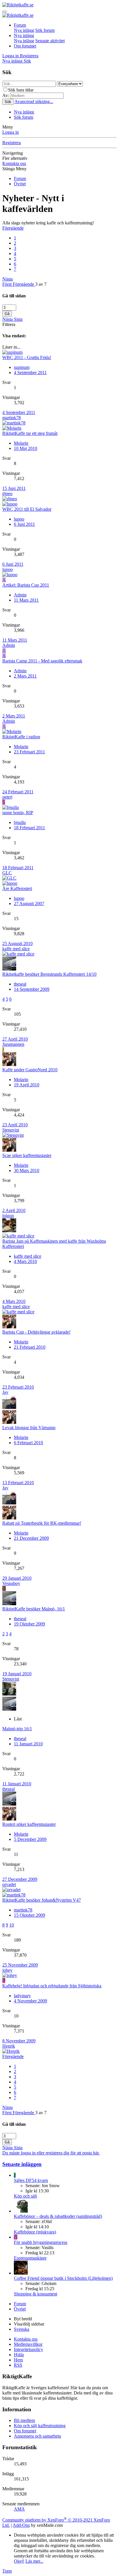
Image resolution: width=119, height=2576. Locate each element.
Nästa (8, 279)
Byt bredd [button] (23, 2319)
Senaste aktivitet (50, 41)
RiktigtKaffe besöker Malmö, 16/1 (34, 1609)
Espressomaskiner (30, 2258)
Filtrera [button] (9, 324)
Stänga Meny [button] (14, 169)
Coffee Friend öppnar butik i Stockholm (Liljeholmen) (63, 2278)
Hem (18, 2360)
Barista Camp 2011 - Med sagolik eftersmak (42, 661)
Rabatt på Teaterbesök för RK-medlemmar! (42, 1523)
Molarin (21, 443)
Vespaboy (11, 1583)
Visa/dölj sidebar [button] (29, 2324)
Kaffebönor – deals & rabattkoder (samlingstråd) (58, 2216)
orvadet (9, 1884)
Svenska (22, 2329)
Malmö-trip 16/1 (17, 1729)
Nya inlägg (24, 30)
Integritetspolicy (28, 2349)
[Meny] (5, 12)
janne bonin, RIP (18, 813)
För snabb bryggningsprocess (41, 2242)
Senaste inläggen (22, 2164)
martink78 (12, 418)
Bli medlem (24, 2420)
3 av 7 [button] (41, 284)
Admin (20, 595)
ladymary (22, 1996)
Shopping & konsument (36, 2294)
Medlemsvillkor (28, 2344)
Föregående (13, 228)
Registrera (12, 143)
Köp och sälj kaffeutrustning (40, 2426)
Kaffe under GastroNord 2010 (30, 1070)
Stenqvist (11, 1130)
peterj (7, 797)
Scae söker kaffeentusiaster (27, 1155)
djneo (7, 494)
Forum (20, 25)
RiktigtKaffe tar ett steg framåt (30, 433)
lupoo (19, 519)
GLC (7, 873)
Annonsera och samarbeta (37, 2436)
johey (7, 1970)
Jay (5, 1392)
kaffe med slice (16, 949)
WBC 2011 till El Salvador (27, 509)
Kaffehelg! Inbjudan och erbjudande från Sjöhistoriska (52, 1986)
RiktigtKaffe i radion (21, 737)
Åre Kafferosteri (17, 888)
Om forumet (25, 46)
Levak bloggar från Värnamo (29, 1428)
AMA (19, 2509)
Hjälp (19, 2355)
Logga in (11, 132)
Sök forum (45, 30)
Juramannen (13, 1044)
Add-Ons (21, 2525)
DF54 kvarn (31, 2180)
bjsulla (20, 822)
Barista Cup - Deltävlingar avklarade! (36, 1332)
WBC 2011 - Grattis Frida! (27, 357)
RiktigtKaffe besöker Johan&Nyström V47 (42, 1900)
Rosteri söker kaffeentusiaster (29, 1824)
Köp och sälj (25, 2196)
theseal (20, 984)
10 (12, 1925)
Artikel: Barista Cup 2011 (26, 585)
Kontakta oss (14, 163)
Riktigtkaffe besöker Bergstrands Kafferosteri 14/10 (49, 974)
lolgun (8, 1216)
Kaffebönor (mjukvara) (35, 2232)
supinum (22, 367)
